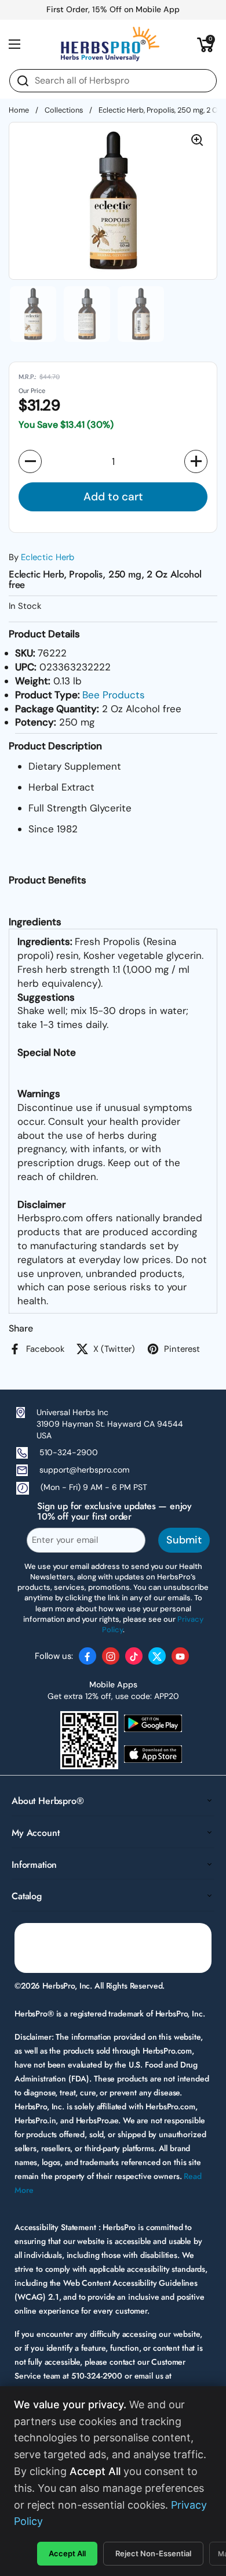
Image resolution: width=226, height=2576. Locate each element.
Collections (64, 110)
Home (19, 110)
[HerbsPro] (110, 44)
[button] (206, 44)
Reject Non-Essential (153, 2553)
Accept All (67, 2553)
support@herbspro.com (84, 1470)
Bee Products (114, 695)
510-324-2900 (69, 1452)
